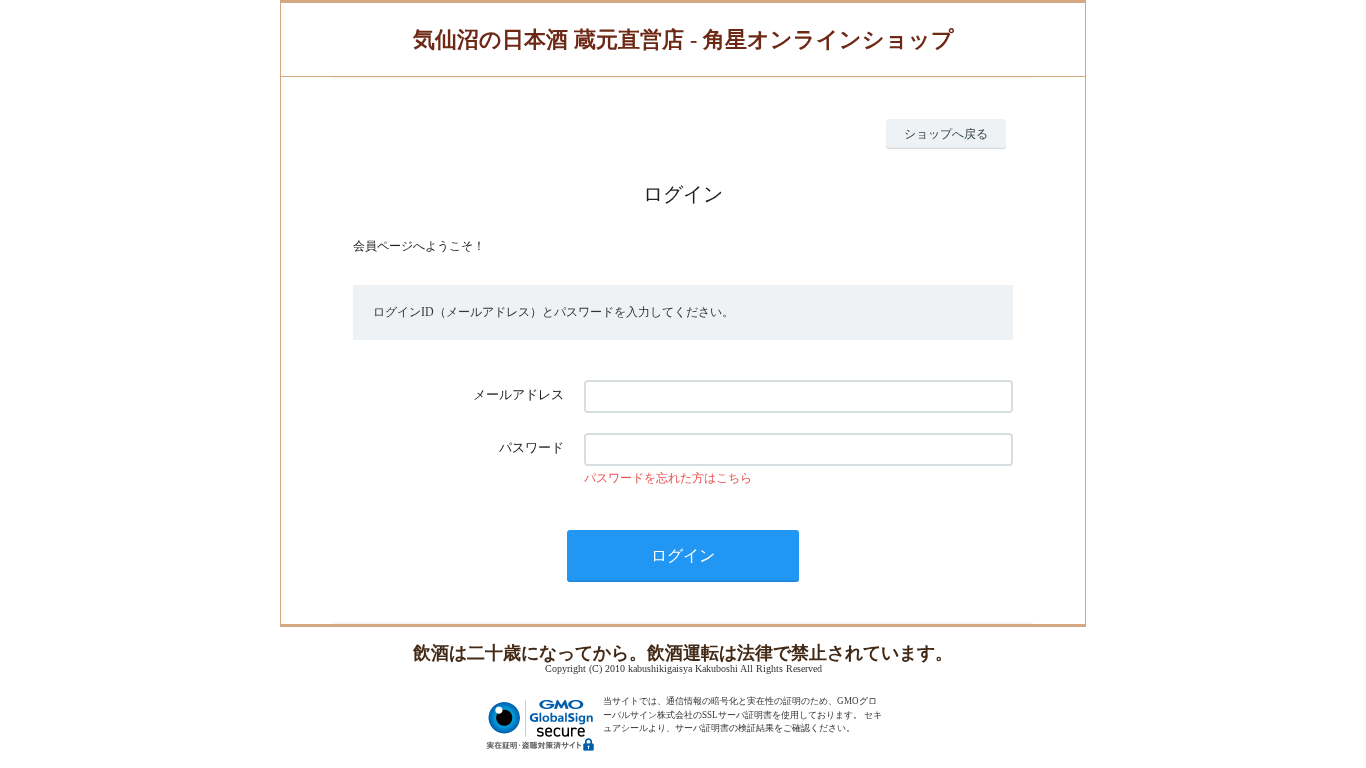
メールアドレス (518, 394)
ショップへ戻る (946, 134)
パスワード (531, 447)
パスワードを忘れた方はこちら (668, 478)
